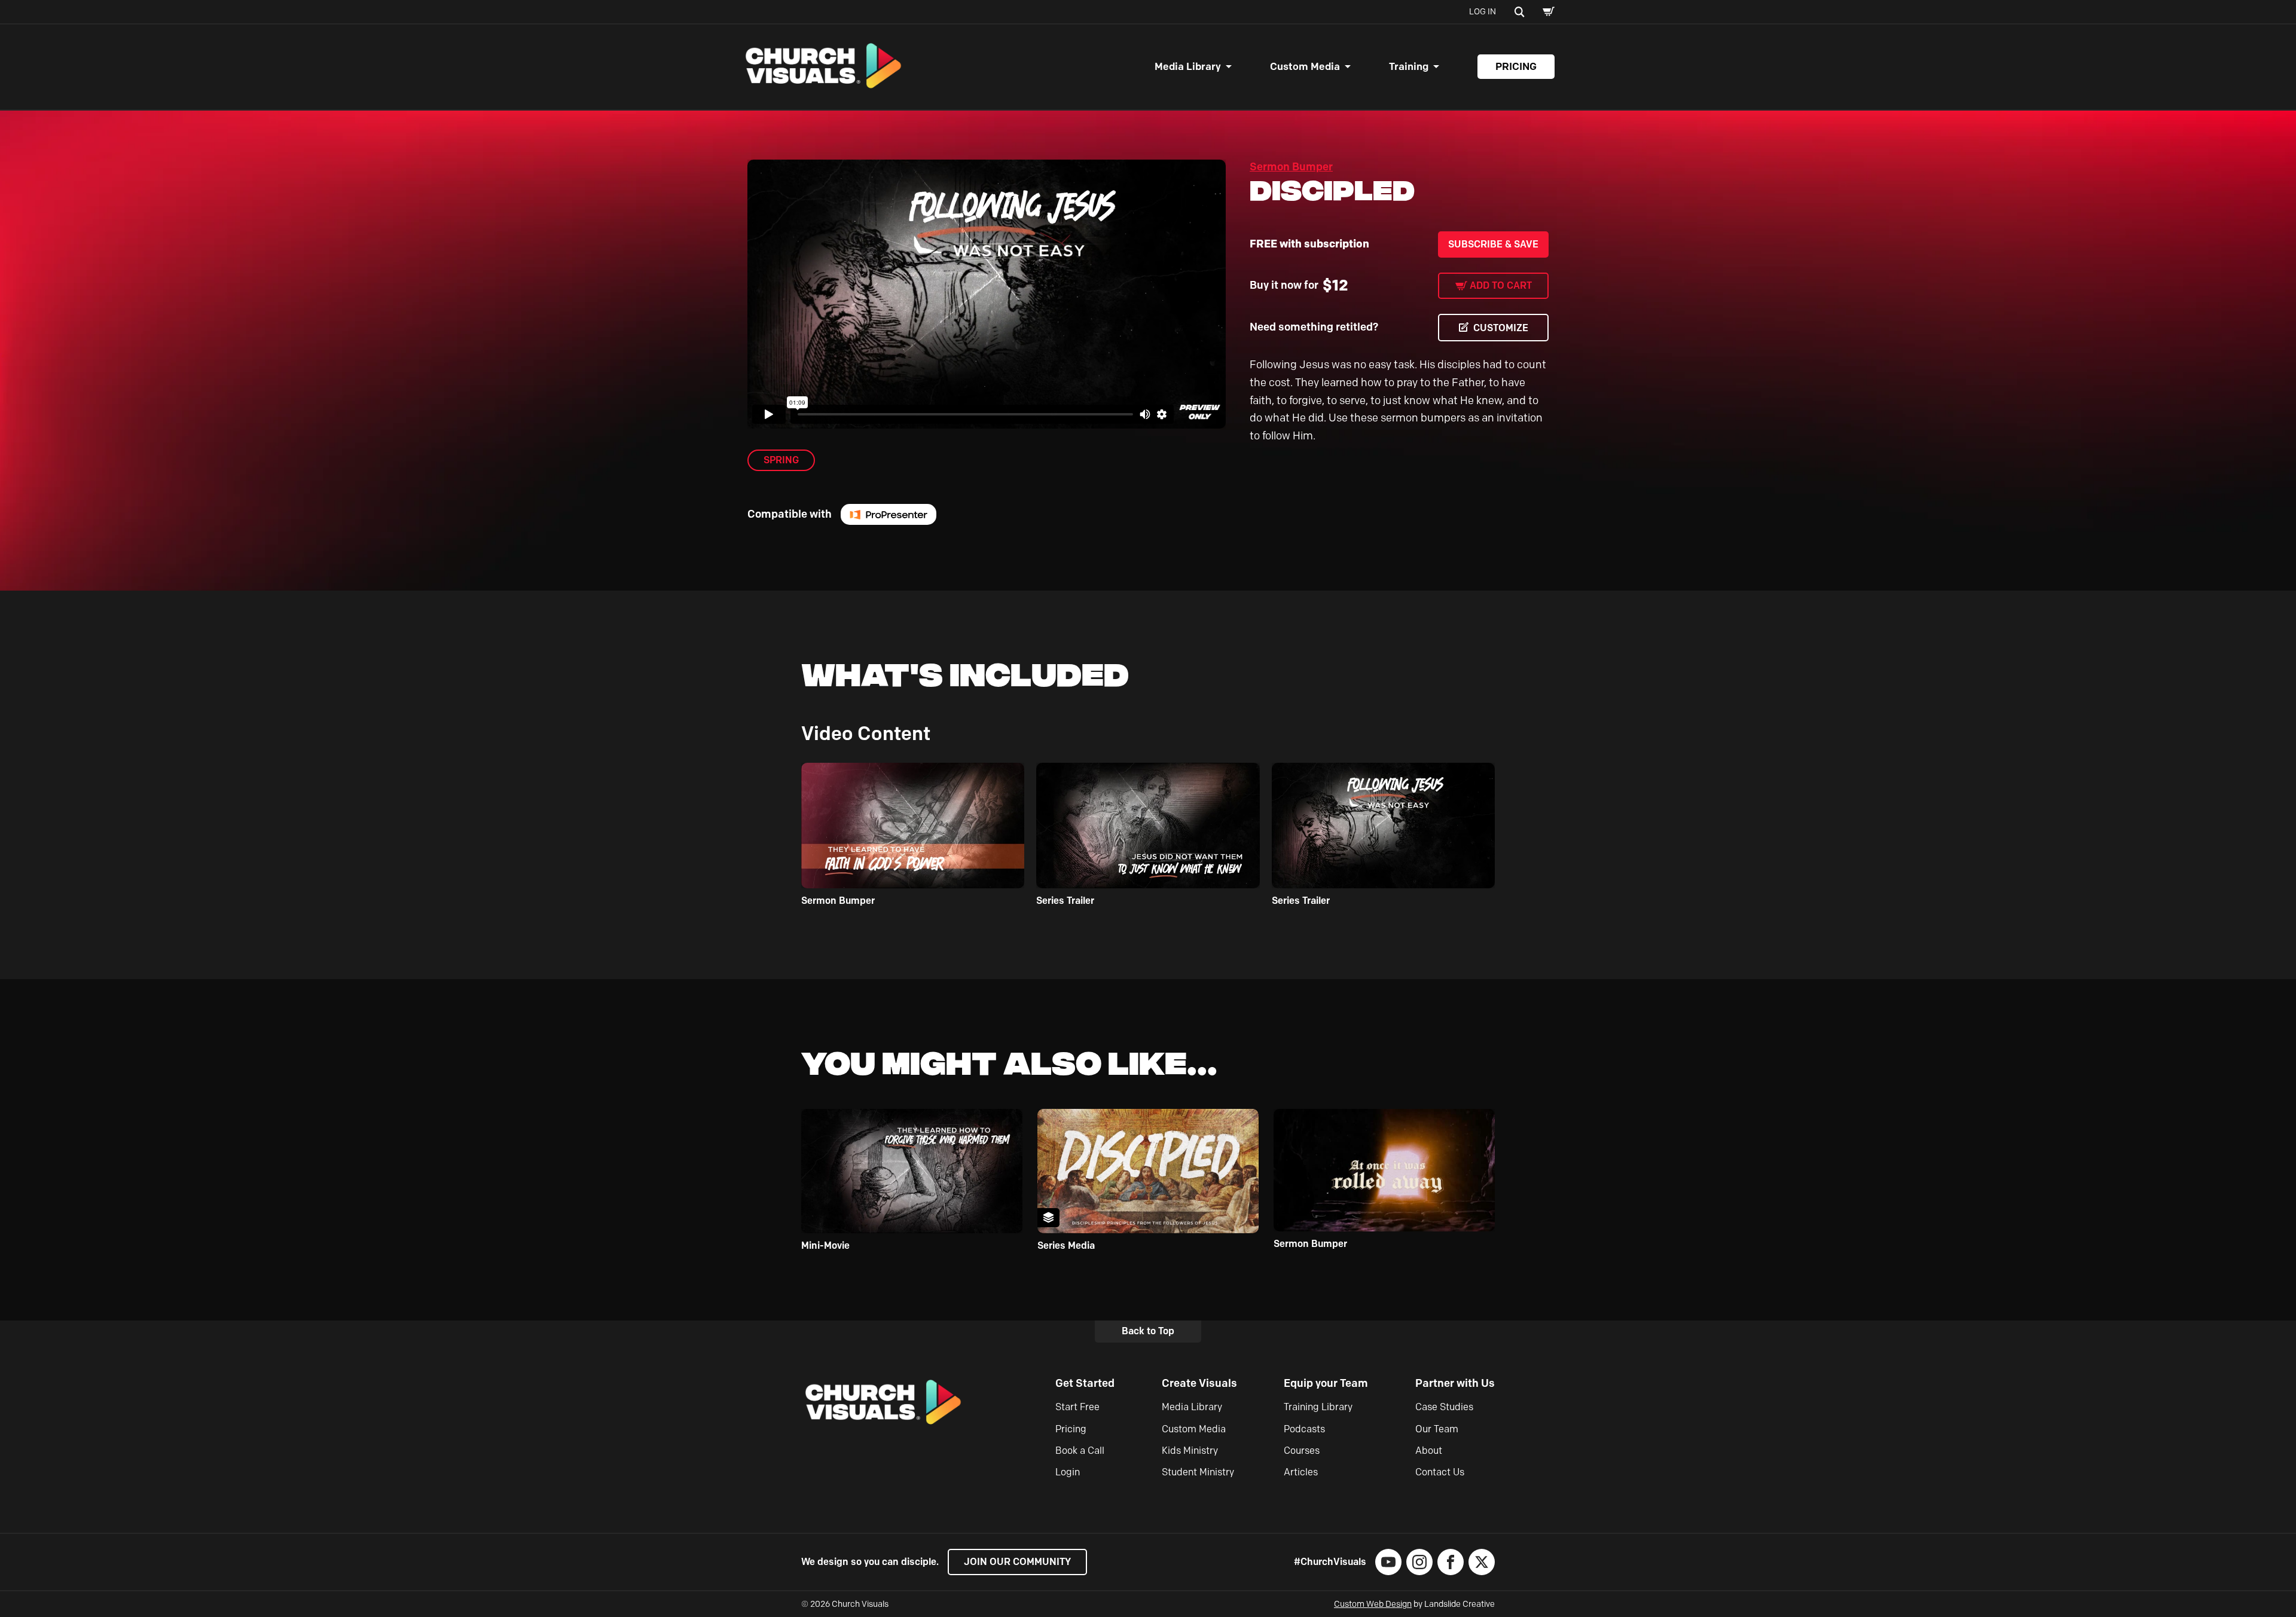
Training (1409, 66)
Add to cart (1501, 285)
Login (1068, 1472)
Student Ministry (1198, 1472)
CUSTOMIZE (1501, 328)
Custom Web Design (1373, 1604)
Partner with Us (1455, 1383)
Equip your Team (1326, 1383)
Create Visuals (1199, 1383)
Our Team (1437, 1429)
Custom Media (1305, 66)
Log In (1483, 12)
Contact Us (1440, 1472)
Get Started (1085, 1383)
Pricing (1516, 66)
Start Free (1077, 1407)
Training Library (1318, 1407)
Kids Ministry (1190, 1451)
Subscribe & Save (1493, 244)
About (1429, 1451)
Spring (781, 460)
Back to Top (1148, 1331)
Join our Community (1017, 1562)
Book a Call (1080, 1451)
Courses (1302, 1451)
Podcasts (1304, 1429)
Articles (1301, 1472)
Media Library (1188, 66)
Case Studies (1444, 1407)
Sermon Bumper (1291, 167)
